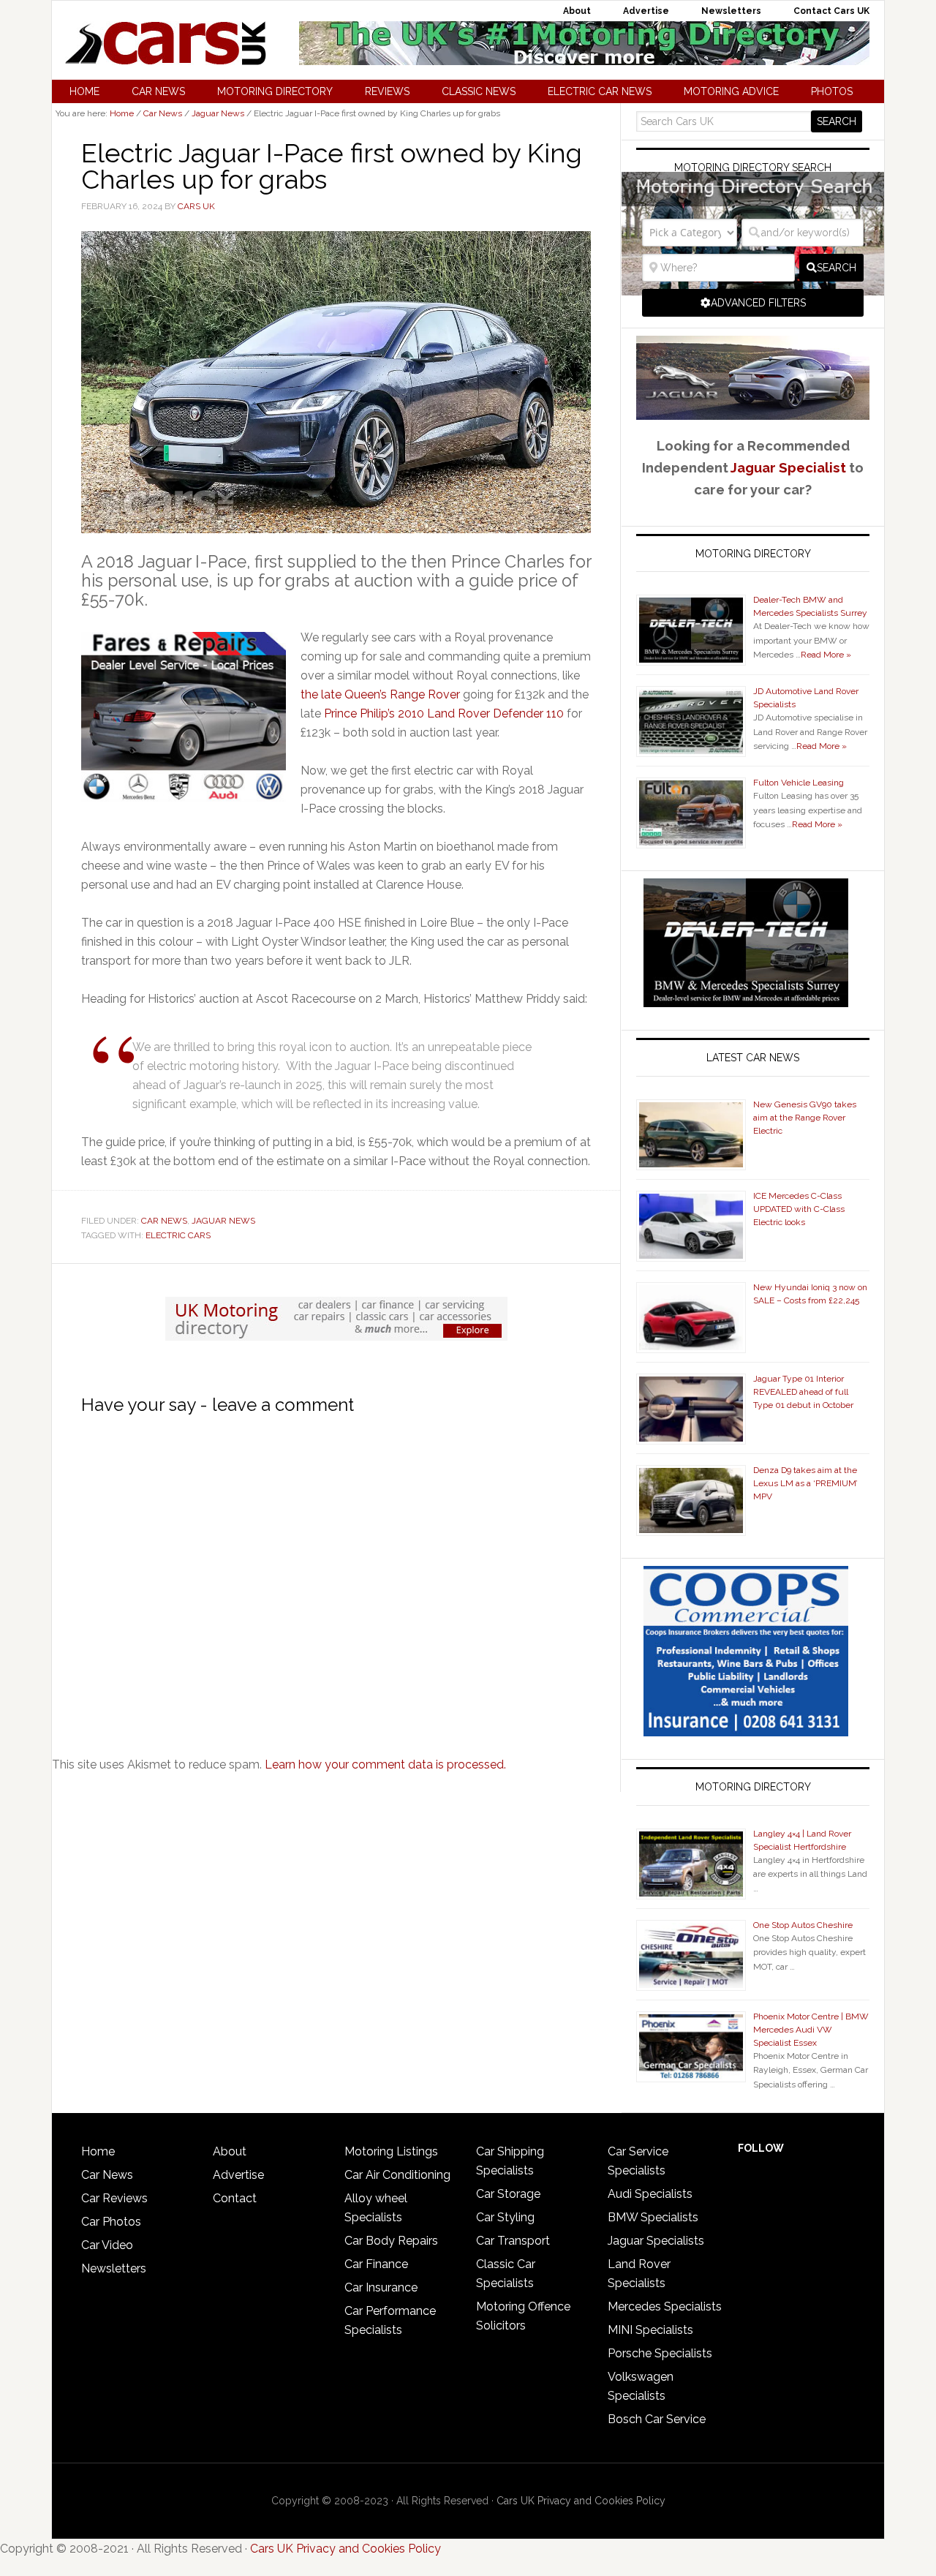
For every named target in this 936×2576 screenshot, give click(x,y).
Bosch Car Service (657, 2419)
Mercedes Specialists (665, 2306)
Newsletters (114, 2268)
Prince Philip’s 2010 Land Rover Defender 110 (444, 713)
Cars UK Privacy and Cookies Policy (581, 2501)
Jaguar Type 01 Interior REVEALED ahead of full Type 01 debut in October (803, 1392)
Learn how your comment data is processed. (385, 1765)
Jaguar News (223, 1221)
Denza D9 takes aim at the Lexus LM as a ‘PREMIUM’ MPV (805, 1483)
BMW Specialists (653, 2217)
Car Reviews (114, 2198)
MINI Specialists (650, 2330)
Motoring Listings (391, 2151)
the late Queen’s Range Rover (380, 694)
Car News (164, 1221)
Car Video (107, 2245)
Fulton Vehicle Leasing (799, 783)
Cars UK (165, 43)
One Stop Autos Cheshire (803, 1925)
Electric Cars (178, 1235)
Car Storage (508, 2194)
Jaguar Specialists (656, 2241)
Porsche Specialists (660, 2353)
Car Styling (505, 2217)
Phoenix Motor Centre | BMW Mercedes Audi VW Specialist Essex (811, 2030)
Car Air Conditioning (397, 2175)
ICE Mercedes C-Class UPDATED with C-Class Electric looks (799, 1209)
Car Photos (111, 2222)
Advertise (238, 2175)
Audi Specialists (650, 2194)
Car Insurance (381, 2287)
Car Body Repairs (391, 2241)
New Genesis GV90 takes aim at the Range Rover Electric (805, 1118)
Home (98, 2151)
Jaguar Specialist (788, 467)
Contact (235, 2198)
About (230, 2151)
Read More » (826, 655)
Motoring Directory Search (753, 167)
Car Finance (376, 2264)
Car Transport (513, 2241)
